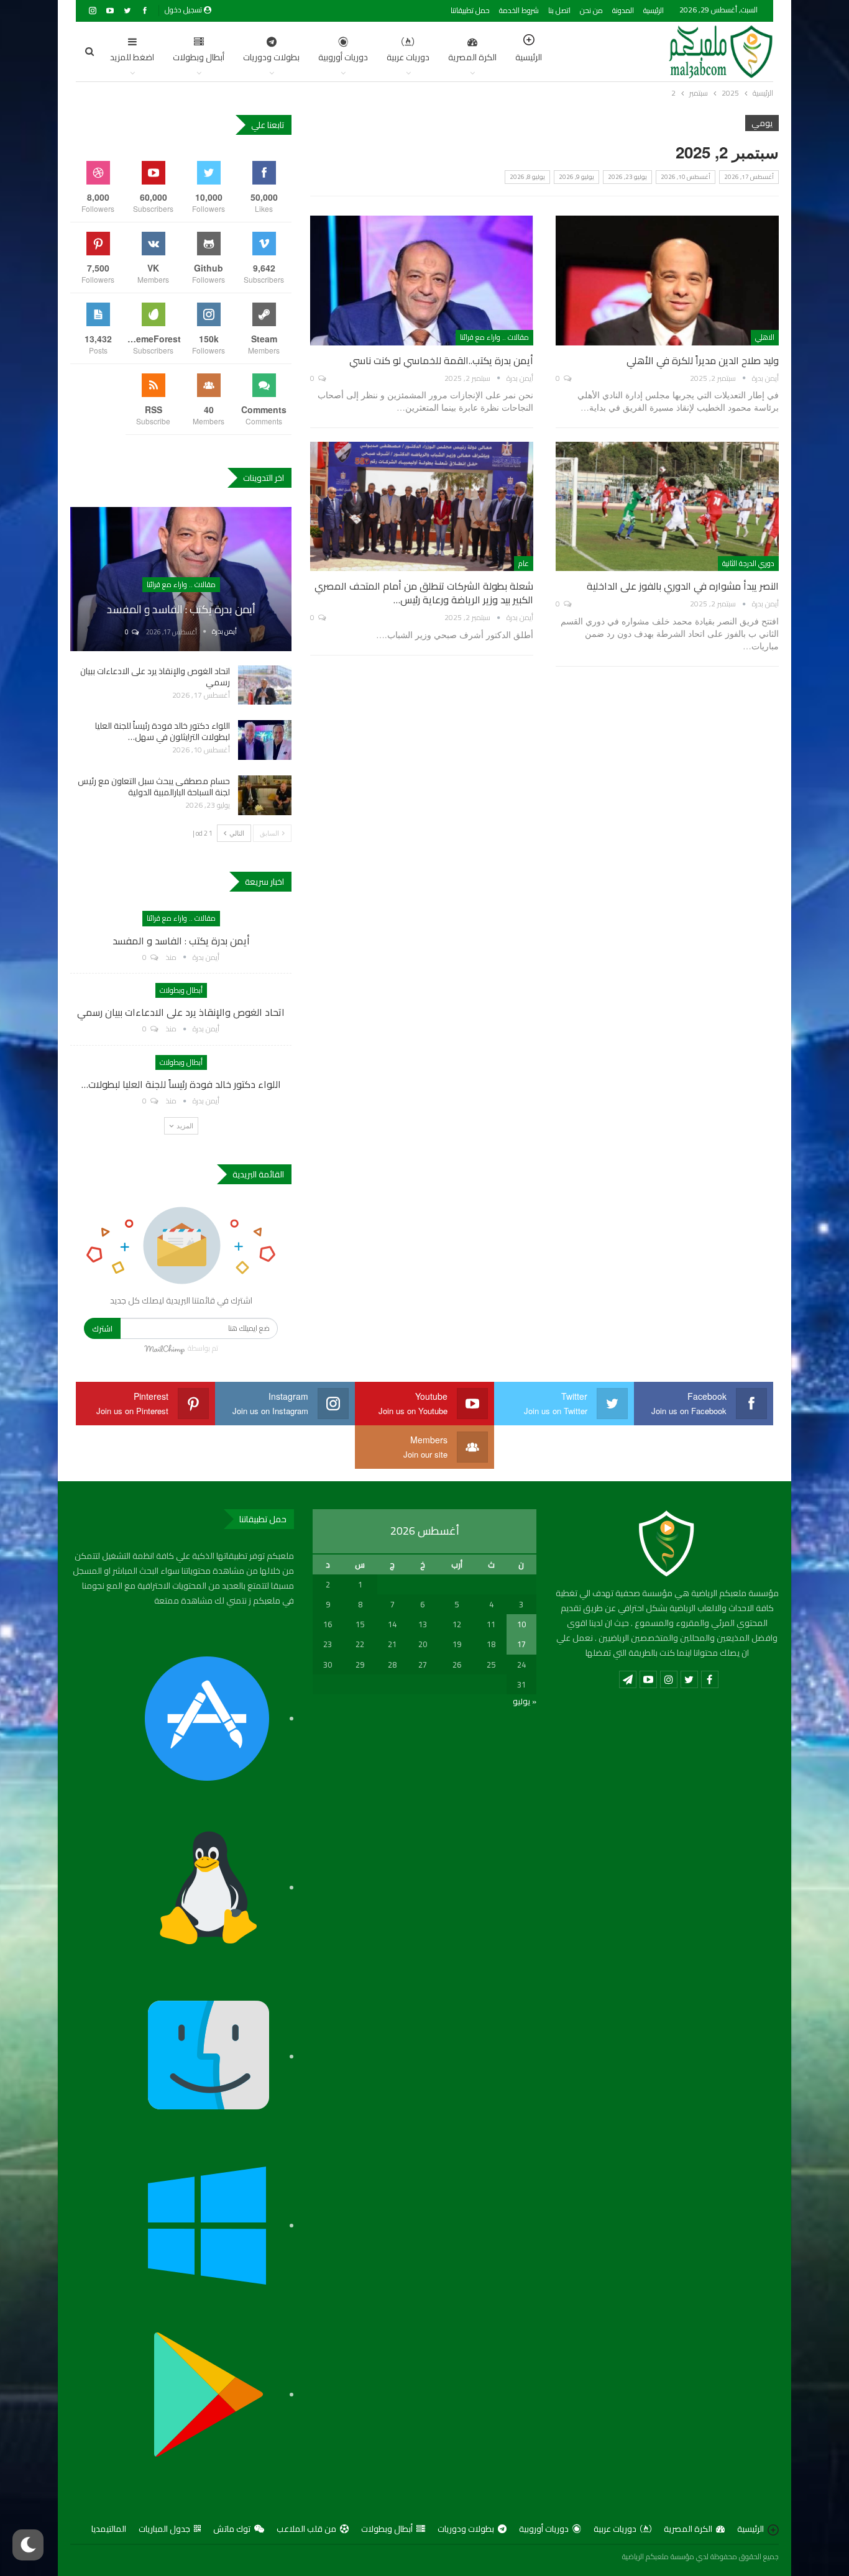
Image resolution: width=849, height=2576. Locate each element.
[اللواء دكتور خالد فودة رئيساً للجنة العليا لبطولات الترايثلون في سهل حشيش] (265, 740)
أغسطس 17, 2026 (749, 177)
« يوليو (525, 1701)
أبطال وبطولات (199, 57)
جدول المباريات (164, 2529)
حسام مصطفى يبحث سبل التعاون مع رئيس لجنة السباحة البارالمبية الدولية (154, 787)
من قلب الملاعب (306, 2529)
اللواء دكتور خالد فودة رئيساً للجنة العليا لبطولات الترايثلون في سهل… (163, 731)
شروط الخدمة (519, 10)
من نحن (591, 10)
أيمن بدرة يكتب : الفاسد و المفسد (181, 609)
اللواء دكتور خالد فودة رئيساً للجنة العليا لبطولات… (181, 1084)
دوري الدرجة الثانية (748, 563)
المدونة (623, 10)
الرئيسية (654, 10)
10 (521, 1624)
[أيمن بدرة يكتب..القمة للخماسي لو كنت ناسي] (422, 280)
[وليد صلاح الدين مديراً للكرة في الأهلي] (667, 280)
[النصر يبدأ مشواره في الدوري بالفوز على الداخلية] (667, 506)
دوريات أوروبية (343, 57)
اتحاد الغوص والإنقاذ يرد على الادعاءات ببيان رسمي (155, 677)
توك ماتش (232, 2529)
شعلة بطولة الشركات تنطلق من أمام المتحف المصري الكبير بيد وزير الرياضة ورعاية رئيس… (424, 593)
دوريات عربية (408, 57)
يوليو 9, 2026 (576, 177)
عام (524, 563)
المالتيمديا (109, 2529)
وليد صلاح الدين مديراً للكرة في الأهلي (703, 360)
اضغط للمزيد (132, 57)
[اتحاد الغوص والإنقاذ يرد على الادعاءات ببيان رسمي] (265, 685)
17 (521, 1644)
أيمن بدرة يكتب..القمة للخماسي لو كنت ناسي (441, 360)
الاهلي (765, 337)
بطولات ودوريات (271, 57)
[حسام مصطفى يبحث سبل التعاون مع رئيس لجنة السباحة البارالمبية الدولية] (265, 795)
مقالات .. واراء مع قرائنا (494, 337)
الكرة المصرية (472, 57)
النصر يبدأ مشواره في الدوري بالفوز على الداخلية (683, 586)
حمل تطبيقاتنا (470, 10)
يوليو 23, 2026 (627, 177)
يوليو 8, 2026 (527, 177)
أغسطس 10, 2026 (686, 177)
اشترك (102, 1328)
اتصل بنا (559, 10)
